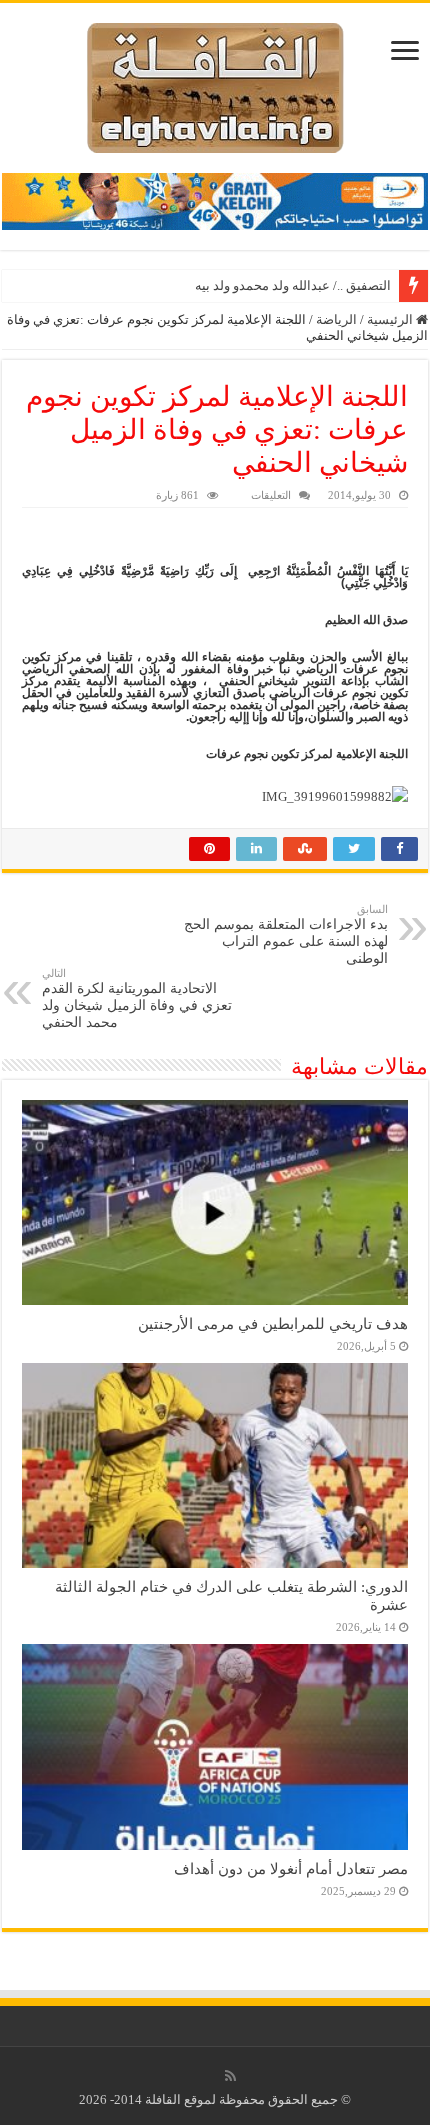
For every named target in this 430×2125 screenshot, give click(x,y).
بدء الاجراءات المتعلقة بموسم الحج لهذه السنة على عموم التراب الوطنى (286, 934)
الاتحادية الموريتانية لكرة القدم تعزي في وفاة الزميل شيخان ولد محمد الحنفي (137, 998)
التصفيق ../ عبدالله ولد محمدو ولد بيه (293, 285)
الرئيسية (391, 319)
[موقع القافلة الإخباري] (215, 83)
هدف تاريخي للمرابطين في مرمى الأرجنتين (273, 1323)
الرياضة (336, 319)
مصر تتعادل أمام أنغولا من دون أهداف (291, 1868)
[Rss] (230, 2076)
